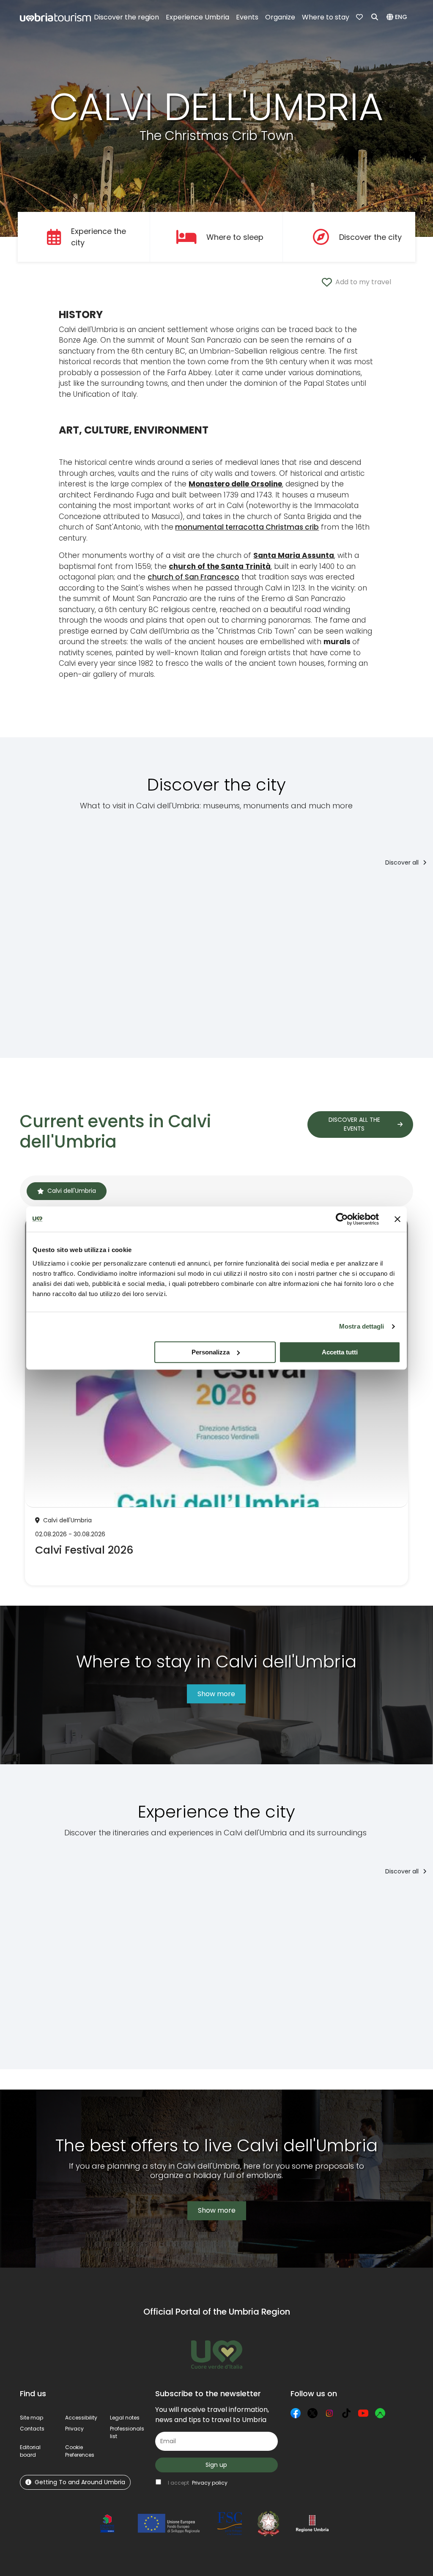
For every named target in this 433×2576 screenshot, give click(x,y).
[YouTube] (363, 2413)
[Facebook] (296, 2413)
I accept (198, 2483)
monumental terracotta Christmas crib (247, 527)
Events (247, 17)
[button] (398, 17)
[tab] (67, 1191)
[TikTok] (346, 2413)
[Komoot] (380, 2413)
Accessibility (81, 2418)
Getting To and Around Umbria (80, 2482)
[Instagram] (329, 2413)
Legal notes (125, 2418)
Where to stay (326, 17)
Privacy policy (210, 2483)
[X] (312, 2413)
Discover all (403, 862)
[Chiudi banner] (397, 1219)
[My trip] (360, 17)
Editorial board (30, 2451)
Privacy (74, 2429)
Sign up (216, 2465)
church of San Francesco (193, 577)
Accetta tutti (340, 1352)
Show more (216, 1694)
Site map (32, 2418)
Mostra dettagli (362, 1326)
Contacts (32, 2429)
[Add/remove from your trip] (72, 892)
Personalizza (211, 1352)
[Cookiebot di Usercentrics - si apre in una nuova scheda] (342, 1219)
